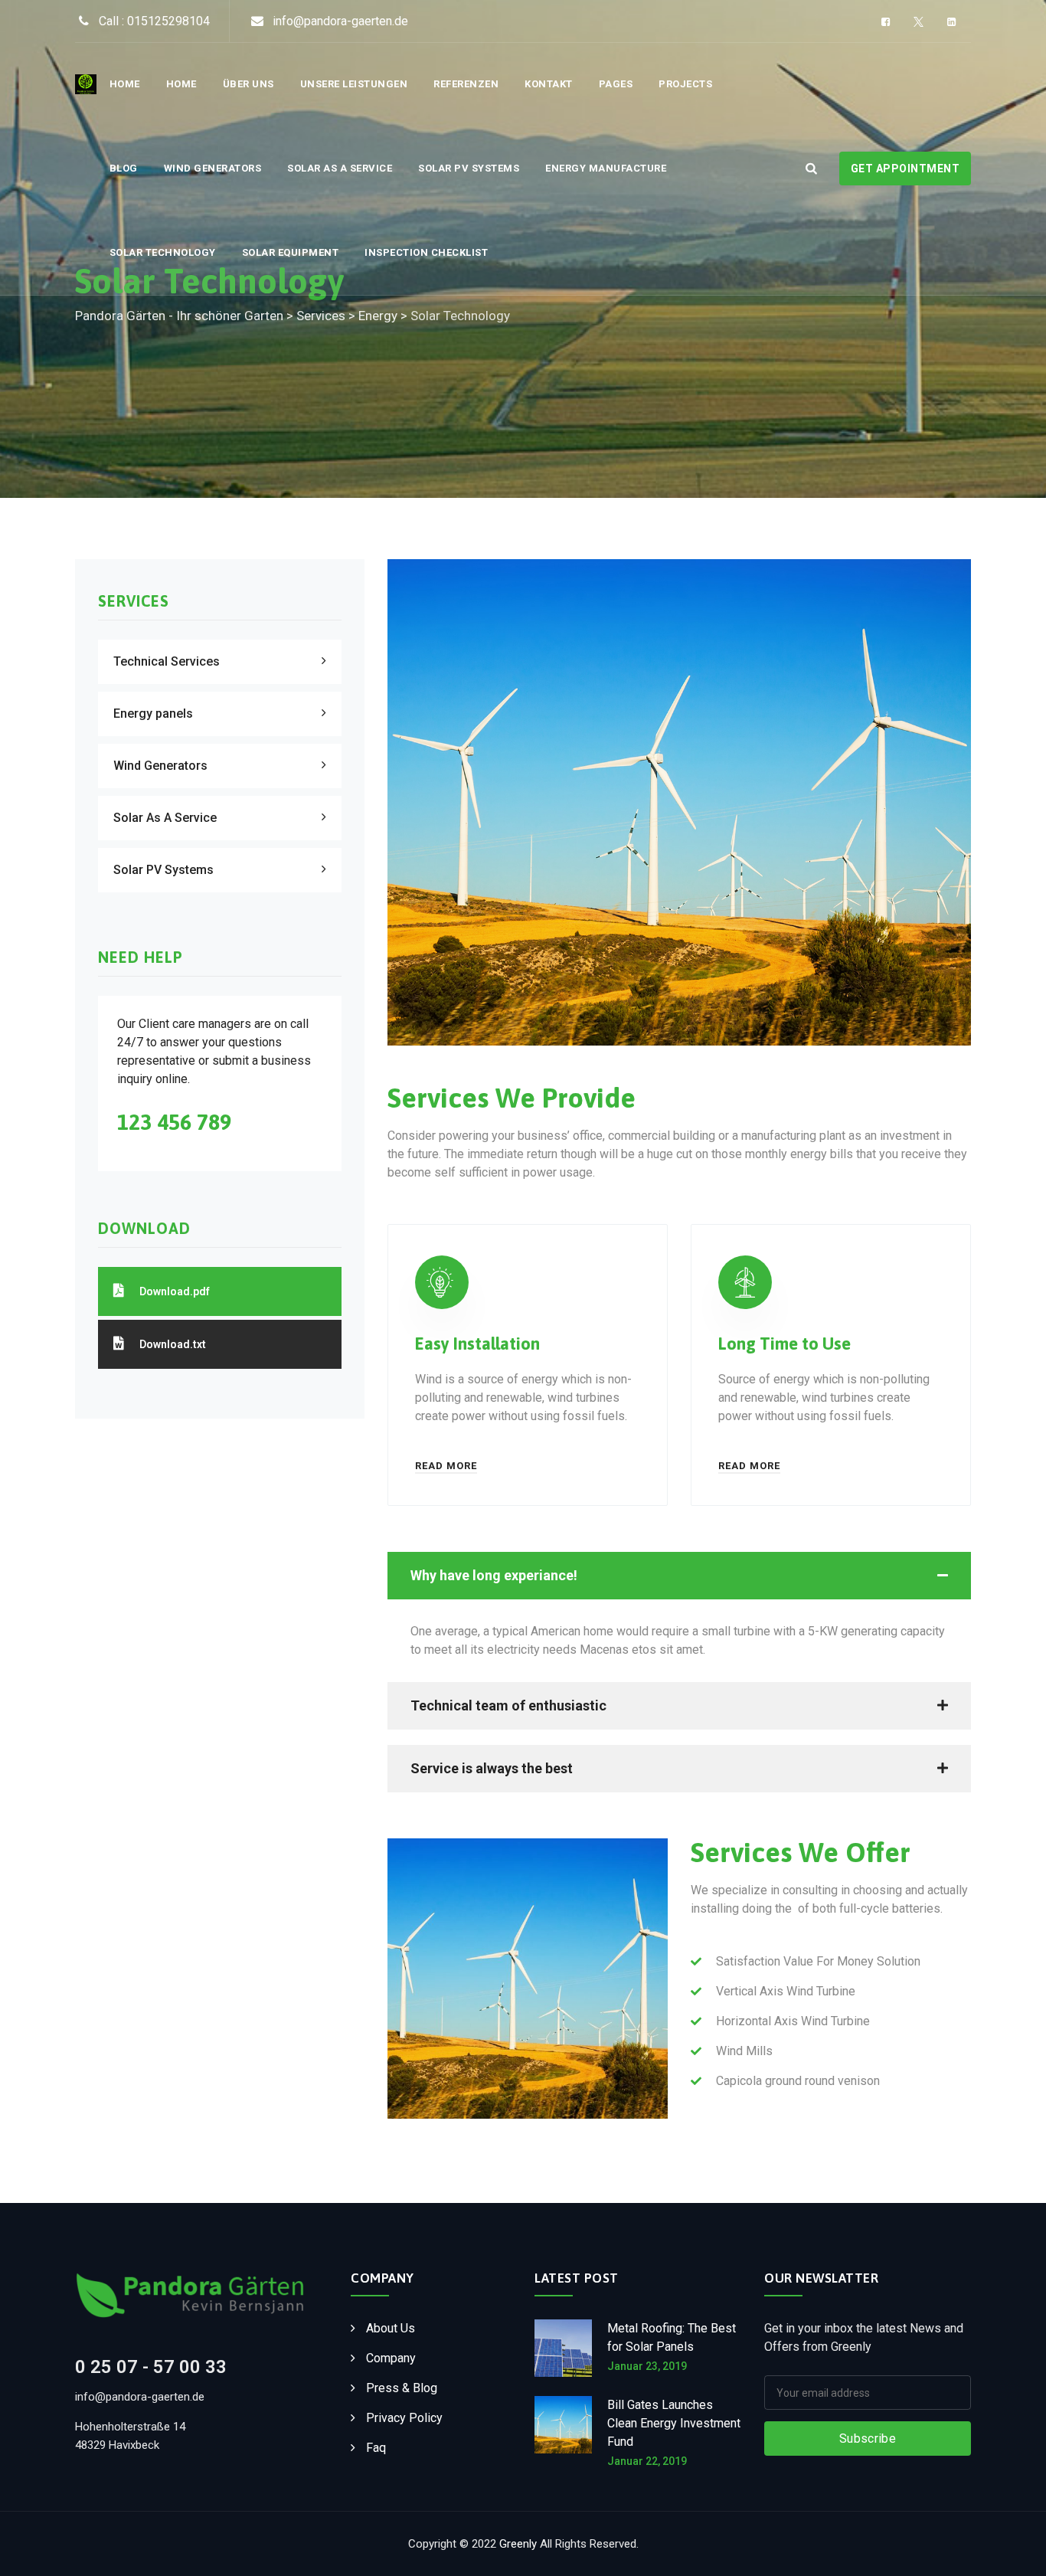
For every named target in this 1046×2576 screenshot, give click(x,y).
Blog (124, 168)
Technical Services (167, 661)
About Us (391, 2328)
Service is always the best (492, 1768)
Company (391, 2358)
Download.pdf (175, 1291)
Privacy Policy (404, 2418)
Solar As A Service (340, 168)
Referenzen (466, 84)
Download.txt (173, 1344)
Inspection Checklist (426, 252)
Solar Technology (163, 252)
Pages (616, 84)
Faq (376, 2448)
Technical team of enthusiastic (508, 1705)
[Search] (811, 168)
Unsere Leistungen (354, 84)
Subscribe (868, 2439)
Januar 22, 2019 (647, 2461)
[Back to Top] (1013, 2551)
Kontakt (549, 84)
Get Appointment (905, 169)
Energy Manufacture (606, 168)
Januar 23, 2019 (647, 2366)
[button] (679, 1576)
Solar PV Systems (469, 168)
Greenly (518, 2544)
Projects (685, 84)
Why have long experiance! (494, 1575)
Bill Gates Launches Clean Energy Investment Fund (674, 2423)
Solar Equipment (291, 252)
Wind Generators (213, 168)
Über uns (248, 84)
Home (125, 84)
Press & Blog (402, 2388)
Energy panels (153, 714)
